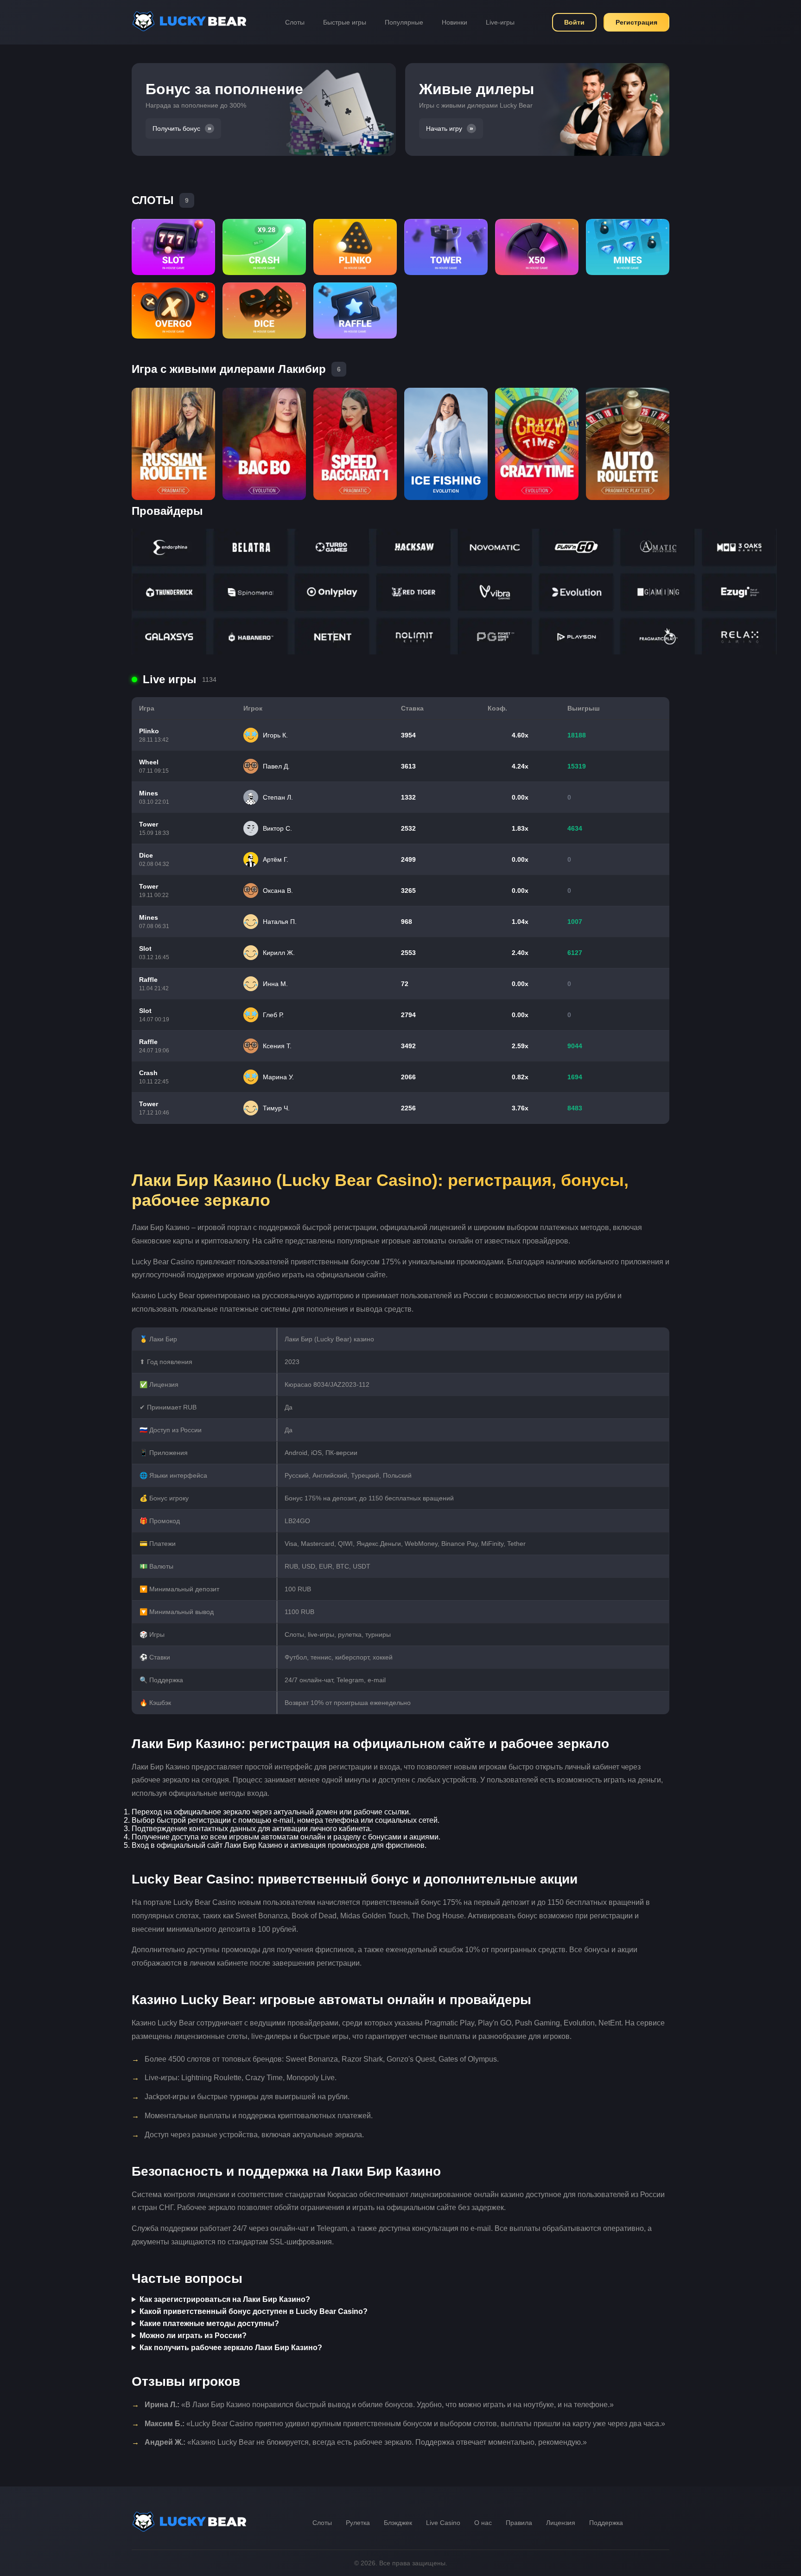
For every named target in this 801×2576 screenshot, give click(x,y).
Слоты (295, 22)
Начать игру (444, 128)
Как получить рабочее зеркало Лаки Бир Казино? (231, 2348)
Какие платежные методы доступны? (209, 2323)
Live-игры (500, 22)
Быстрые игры (345, 22)
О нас (483, 2523)
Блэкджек (398, 2523)
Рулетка (358, 2523)
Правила (519, 2523)
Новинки (455, 22)
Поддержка (606, 2523)
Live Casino (443, 2523)
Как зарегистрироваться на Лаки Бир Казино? (225, 2299)
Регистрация (636, 22)
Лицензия (561, 2523)
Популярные (404, 22)
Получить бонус (176, 128)
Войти (574, 22)
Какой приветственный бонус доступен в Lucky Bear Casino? (254, 2311)
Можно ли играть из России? (193, 2336)
